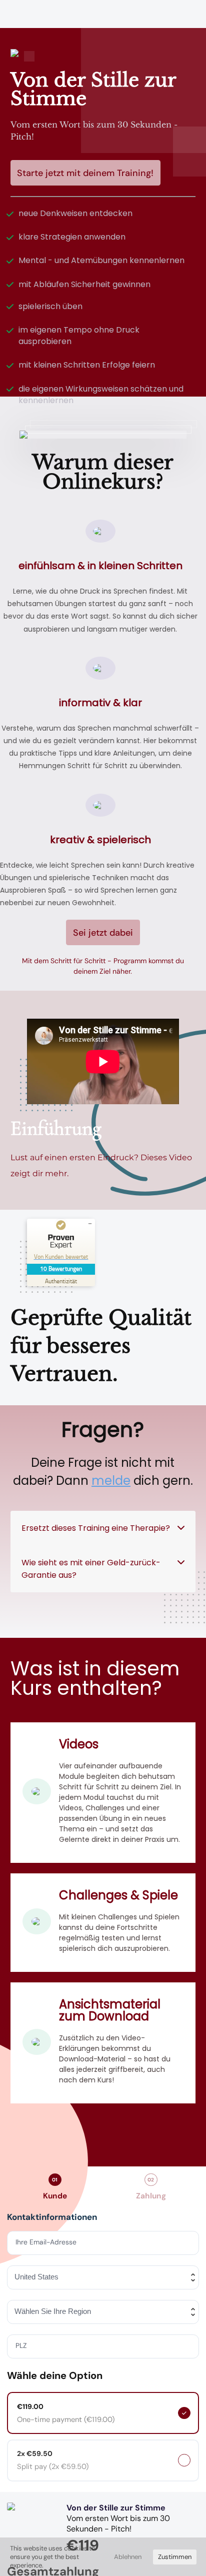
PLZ (22, 2346)
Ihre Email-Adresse (47, 2242)
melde (111, 1481)
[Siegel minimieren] (90, 1224)
